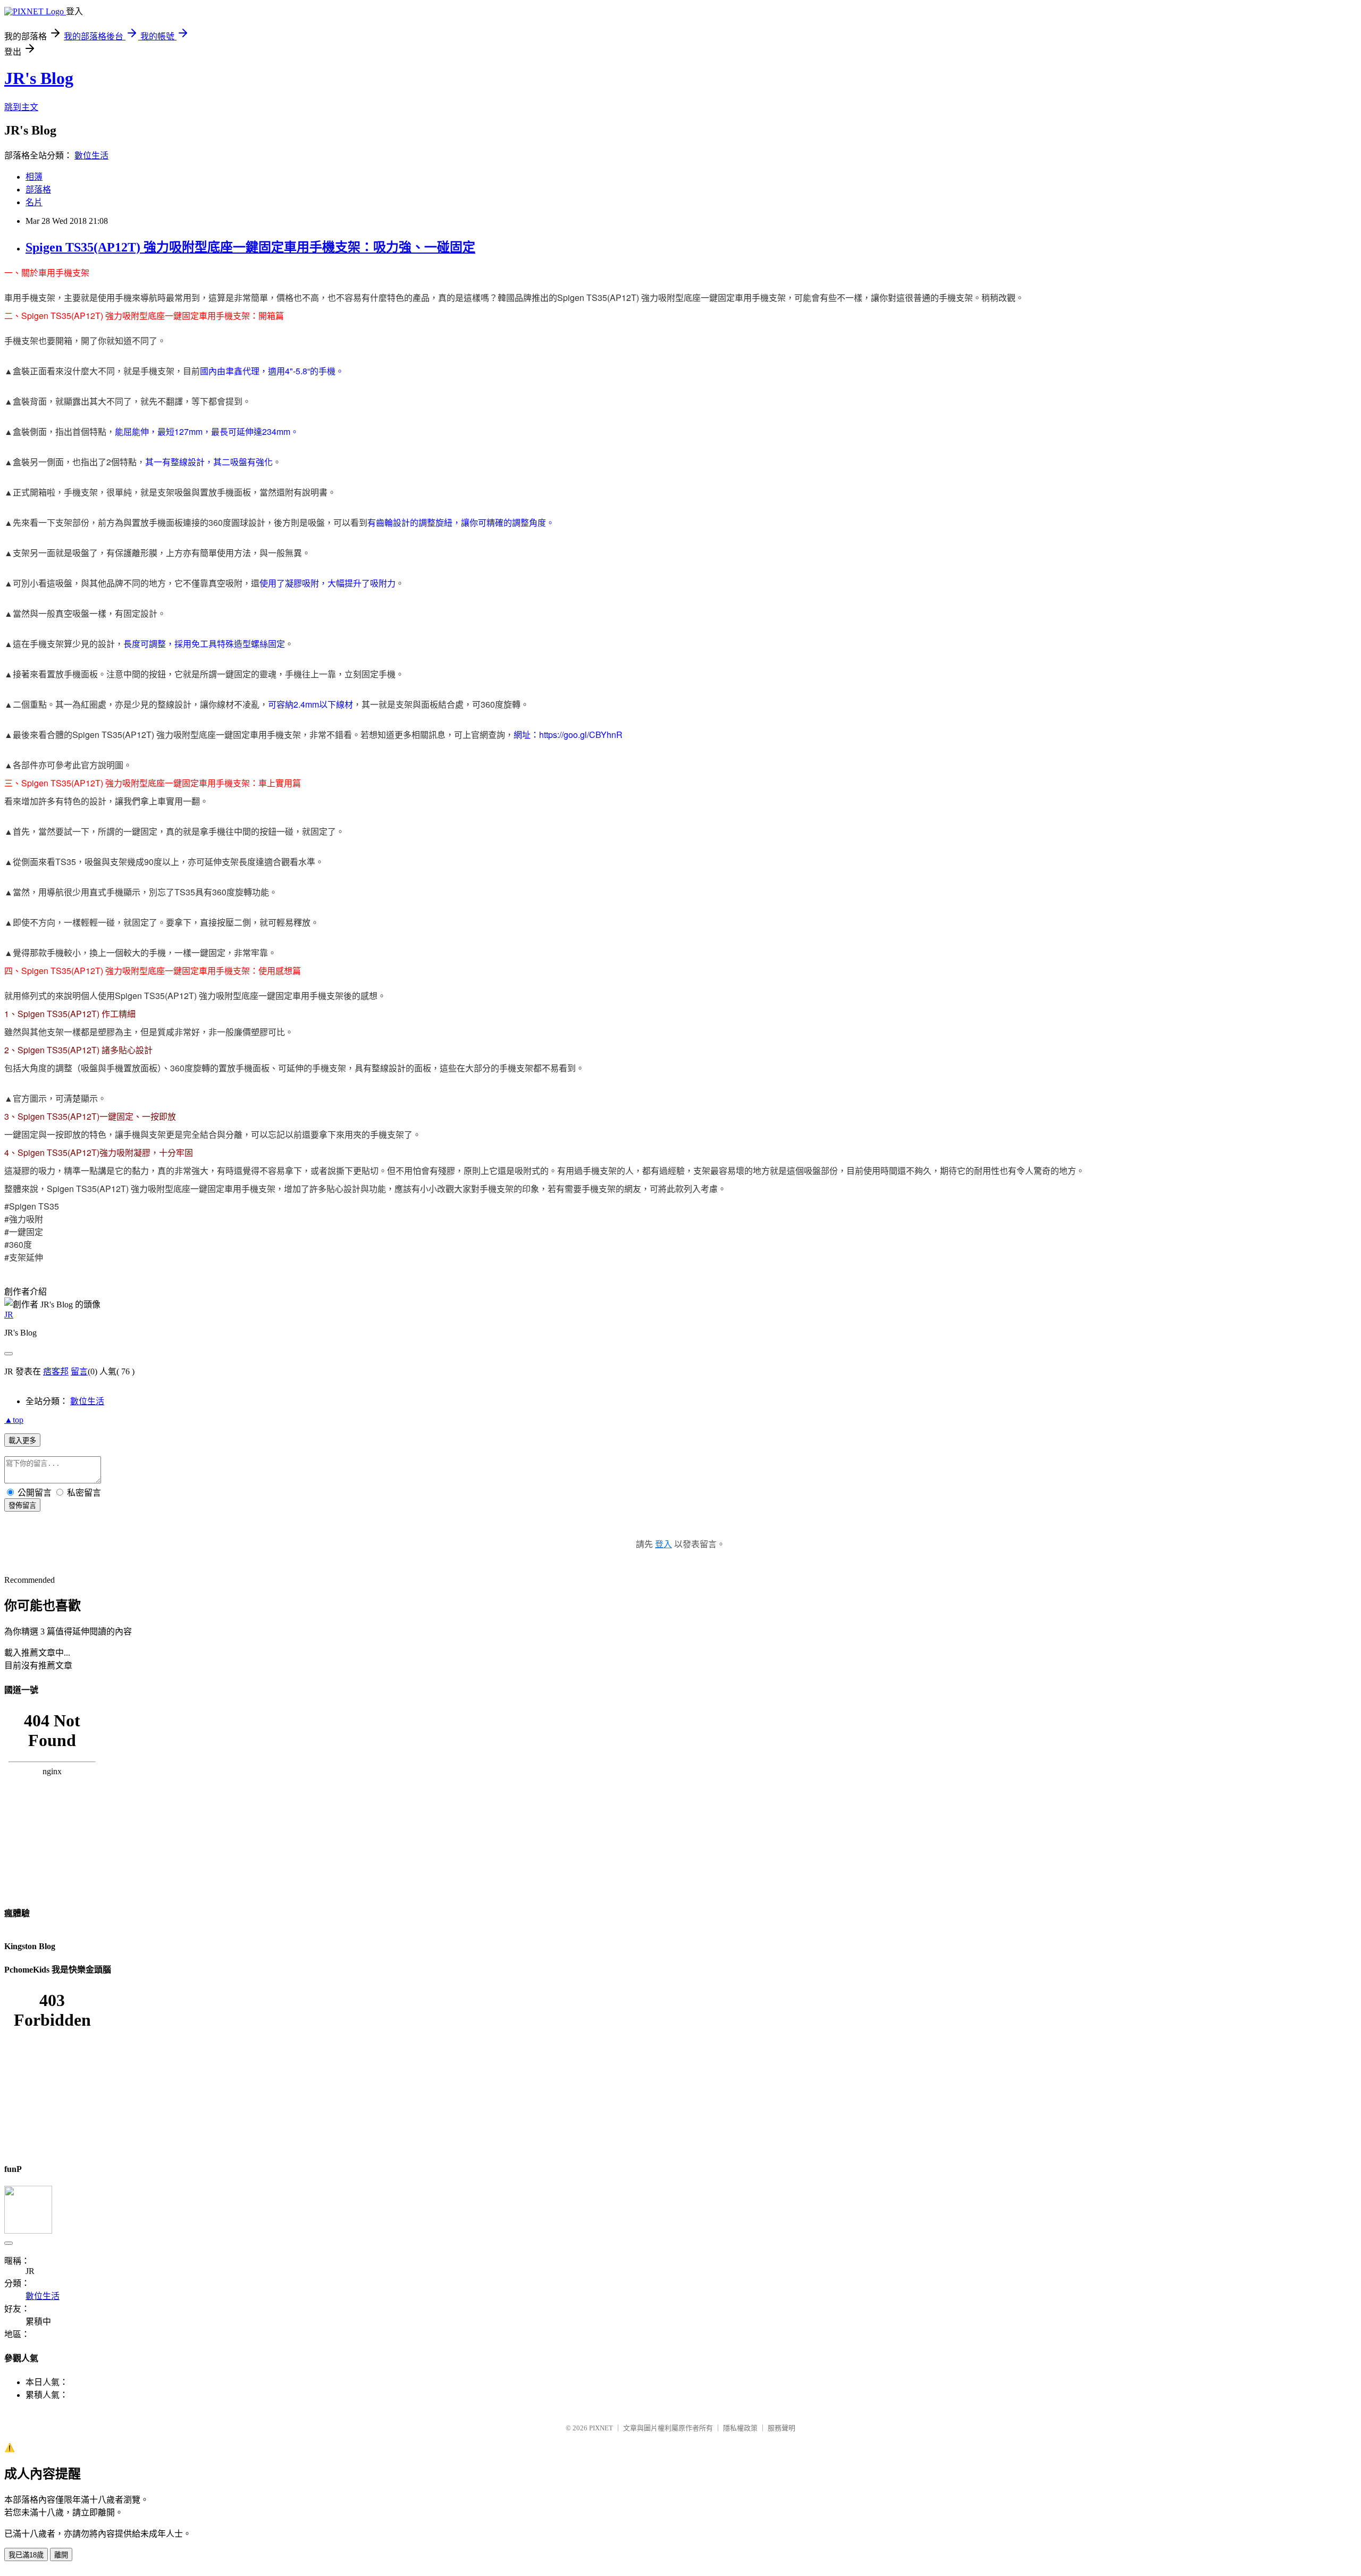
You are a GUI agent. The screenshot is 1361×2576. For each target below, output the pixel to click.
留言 (79, 1371)
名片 (34, 202)
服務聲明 (782, 2428)
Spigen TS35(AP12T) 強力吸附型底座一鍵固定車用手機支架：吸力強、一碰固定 (250, 247)
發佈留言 (22, 1505)
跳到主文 (21, 107)
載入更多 (22, 1441)
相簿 (34, 177)
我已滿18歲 (26, 2555)
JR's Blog (39, 78)
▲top (14, 1420)
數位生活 (91, 156)
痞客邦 (56, 1371)
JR (9, 1315)
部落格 (38, 190)
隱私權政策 (740, 2428)
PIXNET (601, 2428)
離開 (61, 2555)
